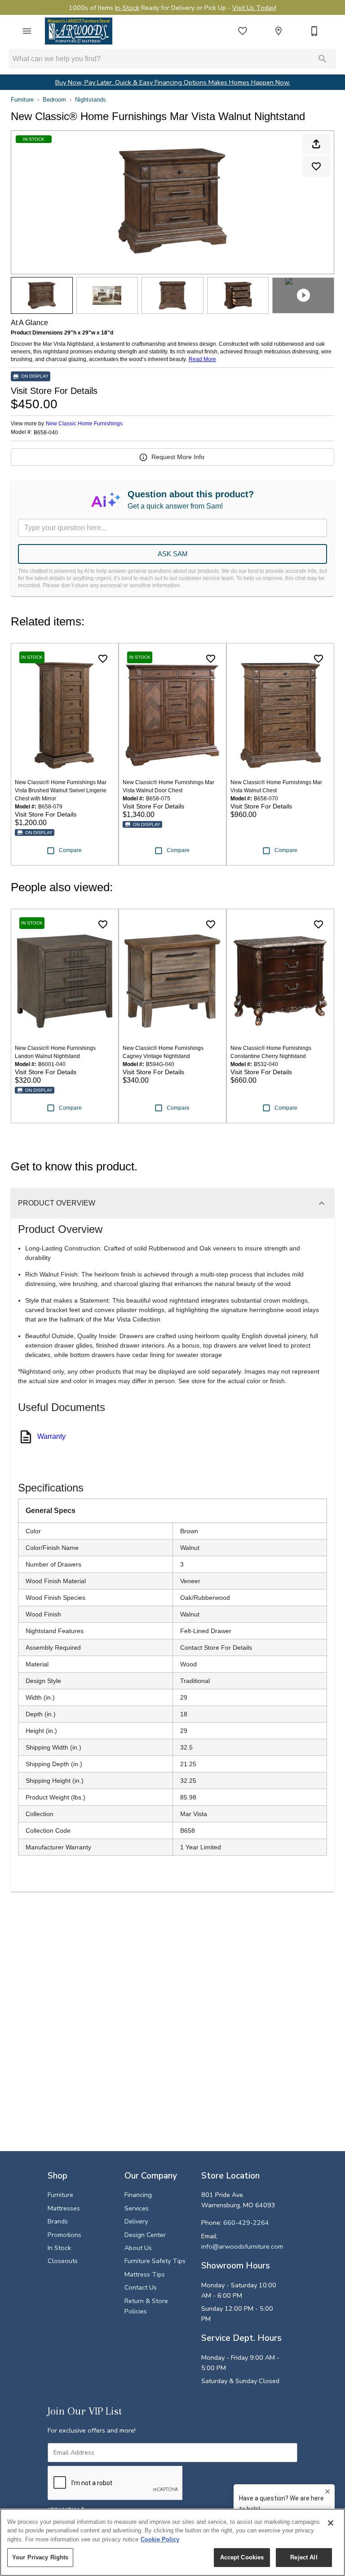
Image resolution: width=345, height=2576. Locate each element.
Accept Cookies (242, 2557)
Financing (138, 2195)
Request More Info (178, 457)
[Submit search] (323, 59)
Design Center (145, 2235)
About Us (138, 2248)
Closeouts (63, 2261)
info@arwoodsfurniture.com (242, 2246)
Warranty (51, 1436)
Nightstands (91, 100)
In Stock (59, 2248)
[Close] (331, 2523)
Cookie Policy (160, 2539)
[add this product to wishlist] (316, 166)
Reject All (304, 2557)
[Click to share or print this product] (316, 144)
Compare (70, 850)
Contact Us (141, 2287)
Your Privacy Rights (40, 2557)
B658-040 (46, 433)
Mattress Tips (145, 2274)
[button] (27, 31)
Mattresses (64, 2208)
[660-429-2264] (314, 31)
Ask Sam (173, 554)
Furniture (22, 100)
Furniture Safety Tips (155, 2261)
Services (137, 2208)
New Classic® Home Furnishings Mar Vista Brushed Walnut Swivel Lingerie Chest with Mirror (61, 790)
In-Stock (127, 8)
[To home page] (79, 31)
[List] (243, 31)
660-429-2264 (246, 2223)
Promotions (64, 2235)
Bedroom (54, 100)
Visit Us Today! (254, 8)
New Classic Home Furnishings (84, 424)
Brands (58, 2221)
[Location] (279, 31)
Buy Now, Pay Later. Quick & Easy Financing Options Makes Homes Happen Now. (173, 82)
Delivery (136, 2221)
